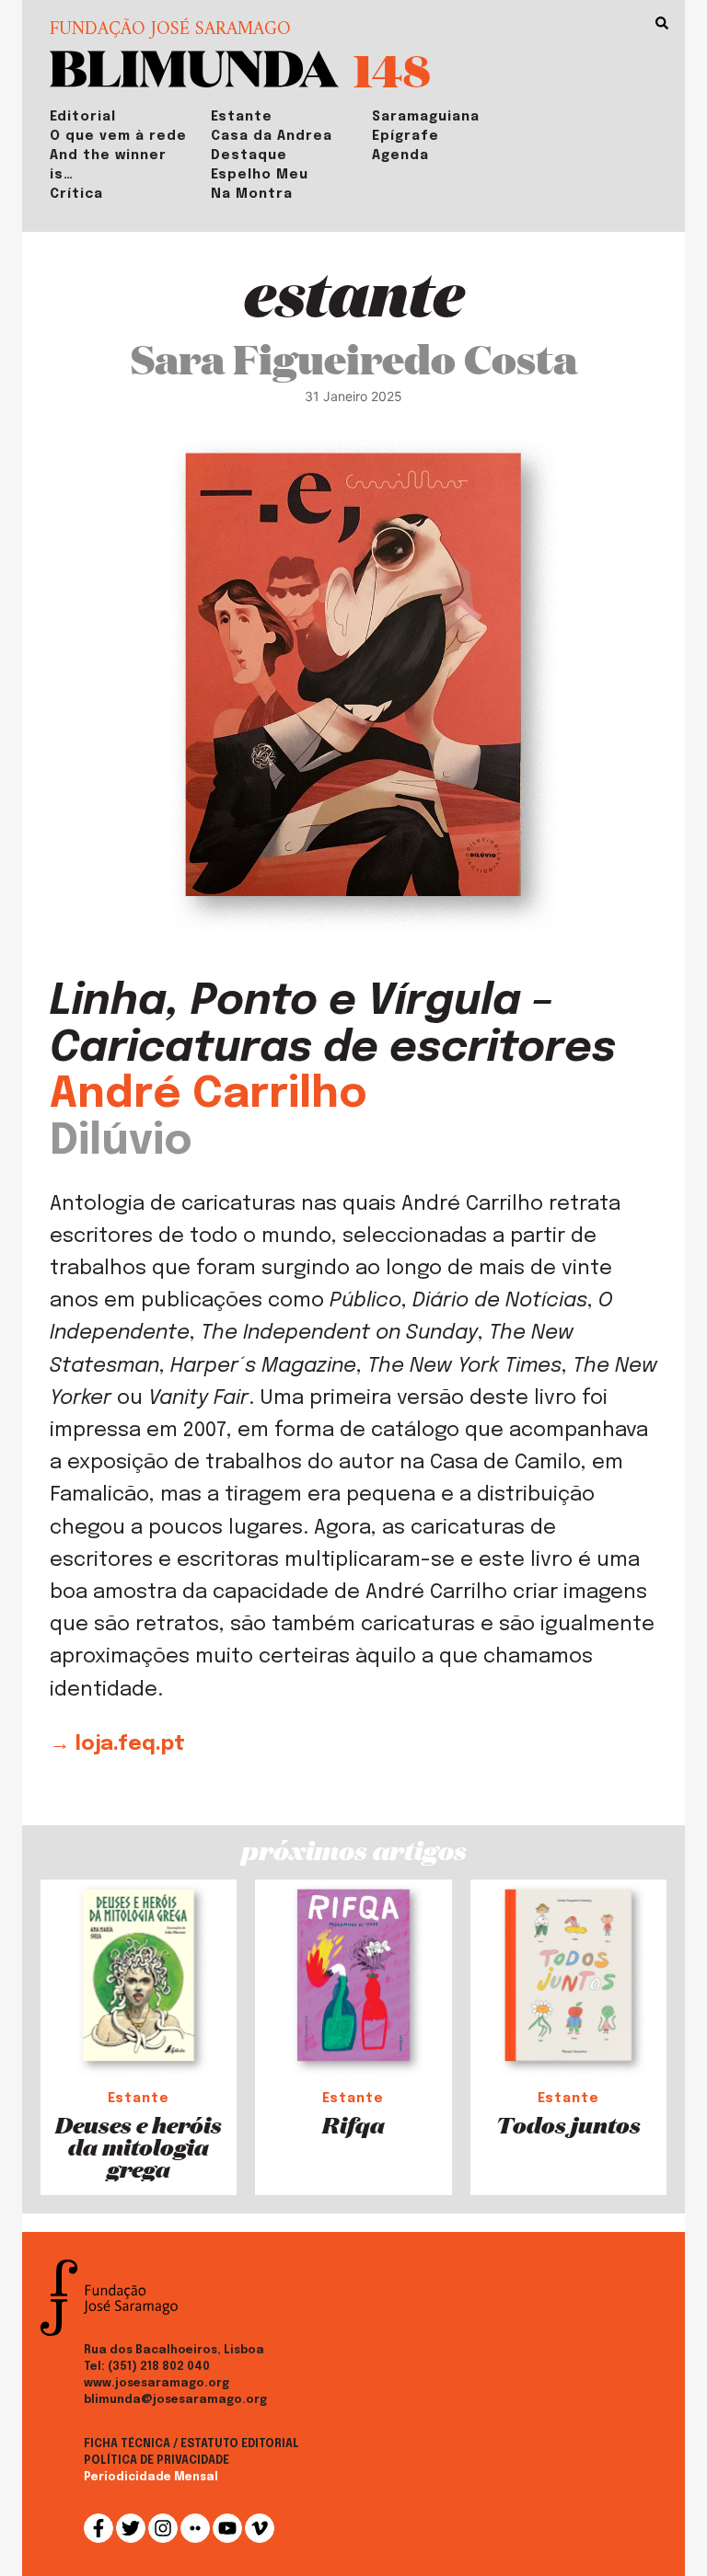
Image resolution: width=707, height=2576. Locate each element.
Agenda (400, 155)
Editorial (83, 117)
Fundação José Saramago (170, 30)
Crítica (76, 194)
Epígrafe (406, 136)
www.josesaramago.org (156, 2384)
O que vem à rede (118, 136)
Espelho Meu (260, 175)
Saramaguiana (426, 117)
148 (392, 69)
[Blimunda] (194, 67)
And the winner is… (108, 165)
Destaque (249, 155)
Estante (242, 117)
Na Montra (252, 194)
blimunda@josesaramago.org (175, 2400)
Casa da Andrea (272, 136)
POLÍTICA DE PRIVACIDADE (156, 2461)
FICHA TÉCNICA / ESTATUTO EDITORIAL (191, 2444)
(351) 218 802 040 (159, 2367)
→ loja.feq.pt (117, 1744)
